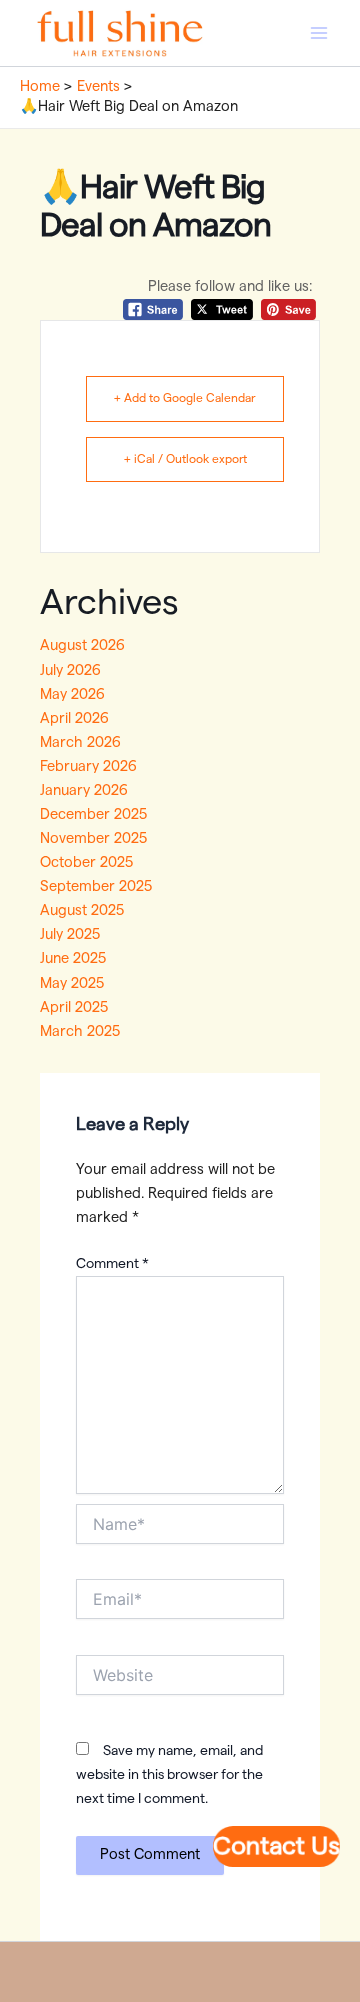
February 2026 (88, 766)
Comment (112, 1264)
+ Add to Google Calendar (185, 398)
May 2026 (72, 694)
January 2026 (84, 790)
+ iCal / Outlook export (185, 459)
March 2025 (80, 1031)
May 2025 (72, 983)
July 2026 (70, 670)
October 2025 (86, 862)
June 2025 (73, 958)
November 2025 (93, 838)
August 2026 (82, 645)
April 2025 (74, 1007)
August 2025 (82, 910)
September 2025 (96, 886)
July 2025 (70, 934)
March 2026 (80, 742)
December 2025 (93, 814)
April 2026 (74, 718)
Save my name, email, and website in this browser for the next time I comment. (169, 1775)
